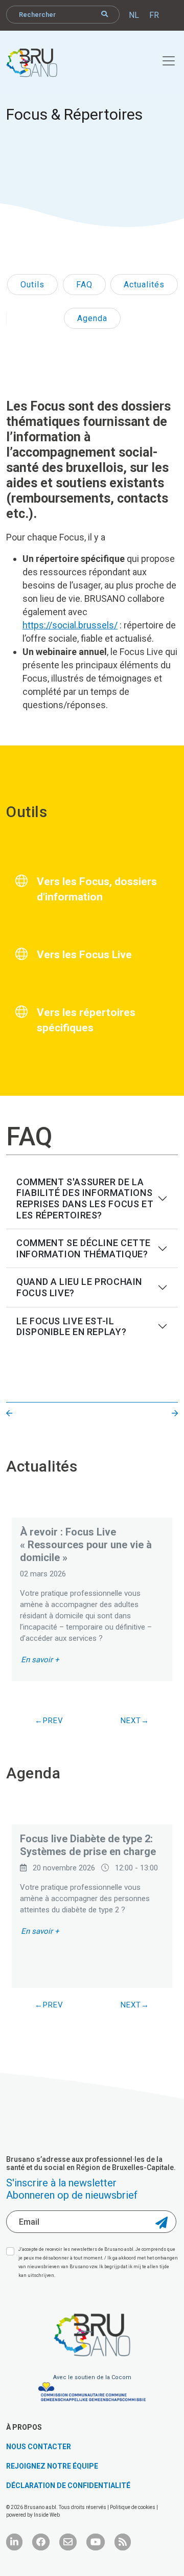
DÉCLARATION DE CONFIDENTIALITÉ (68, 2485)
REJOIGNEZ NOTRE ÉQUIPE (52, 2466)
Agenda (92, 318)
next (131, 1721)
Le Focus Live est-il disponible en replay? (71, 1327)
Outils (32, 285)
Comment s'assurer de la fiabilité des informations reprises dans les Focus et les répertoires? (85, 1199)
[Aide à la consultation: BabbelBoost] (175, 1414)
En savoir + (40, 1660)
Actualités (144, 285)
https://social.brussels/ (70, 625)
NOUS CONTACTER (39, 2447)
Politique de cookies (133, 2507)
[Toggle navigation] (163, 59)
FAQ (84, 285)
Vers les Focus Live (84, 955)
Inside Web (47, 2515)
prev (53, 1721)
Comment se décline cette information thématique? (84, 1248)
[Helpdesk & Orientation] (9, 1414)
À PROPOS (24, 2427)
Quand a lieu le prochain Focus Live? (79, 1287)
